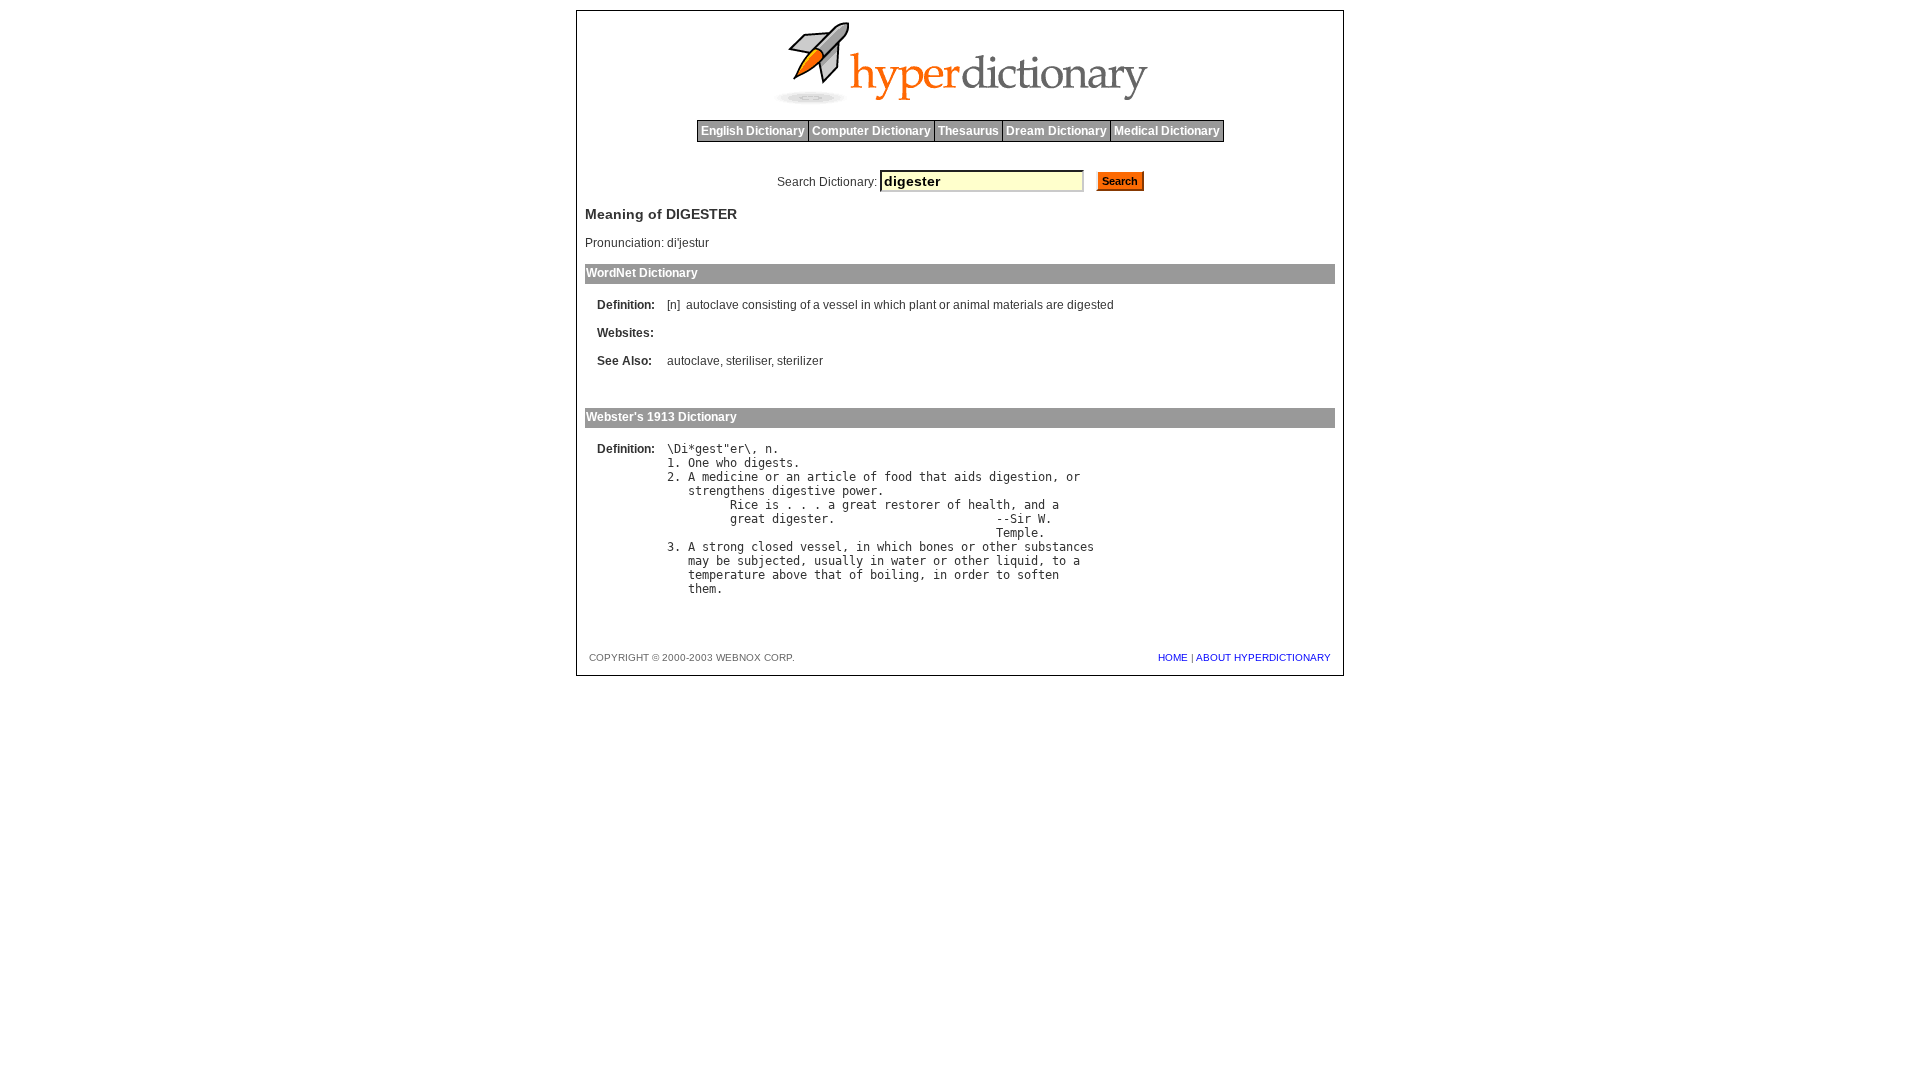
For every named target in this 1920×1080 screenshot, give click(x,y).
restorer (912, 505)
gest (709, 449)
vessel (840, 305)
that (933, 477)
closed (772, 547)
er (737, 449)
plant (922, 305)
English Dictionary (753, 131)
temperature (726, 575)
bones (936, 547)
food (898, 477)
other (999, 547)
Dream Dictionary (1056, 131)
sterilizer (800, 361)
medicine (730, 477)
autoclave (712, 305)
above (789, 575)
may (698, 561)
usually (838, 561)
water (908, 561)
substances (1059, 547)
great (859, 505)
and (1034, 505)
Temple (1017, 533)
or (944, 305)
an (793, 477)
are (1055, 305)
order (971, 575)
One (698, 463)
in (866, 305)
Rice (744, 505)
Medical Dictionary (1167, 131)
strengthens (726, 491)
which (890, 305)
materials (1018, 305)
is (772, 505)
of (805, 305)
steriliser (748, 361)
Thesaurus (968, 131)
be (723, 561)
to (1059, 561)
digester (800, 519)
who (726, 463)
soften (1038, 575)
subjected (768, 561)
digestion (1020, 477)
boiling (894, 575)
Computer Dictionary (871, 131)
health (989, 505)
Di (681, 449)
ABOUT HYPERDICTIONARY (1263, 657)
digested (1090, 305)
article (831, 477)
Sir (1020, 519)
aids (968, 477)
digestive (803, 491)
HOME (1173, 657)
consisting (769, 305)
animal (971, 305)
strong (723, 547)
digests (768, 463)
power (859, 491)
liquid (1017, 561)
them (702, 589)
